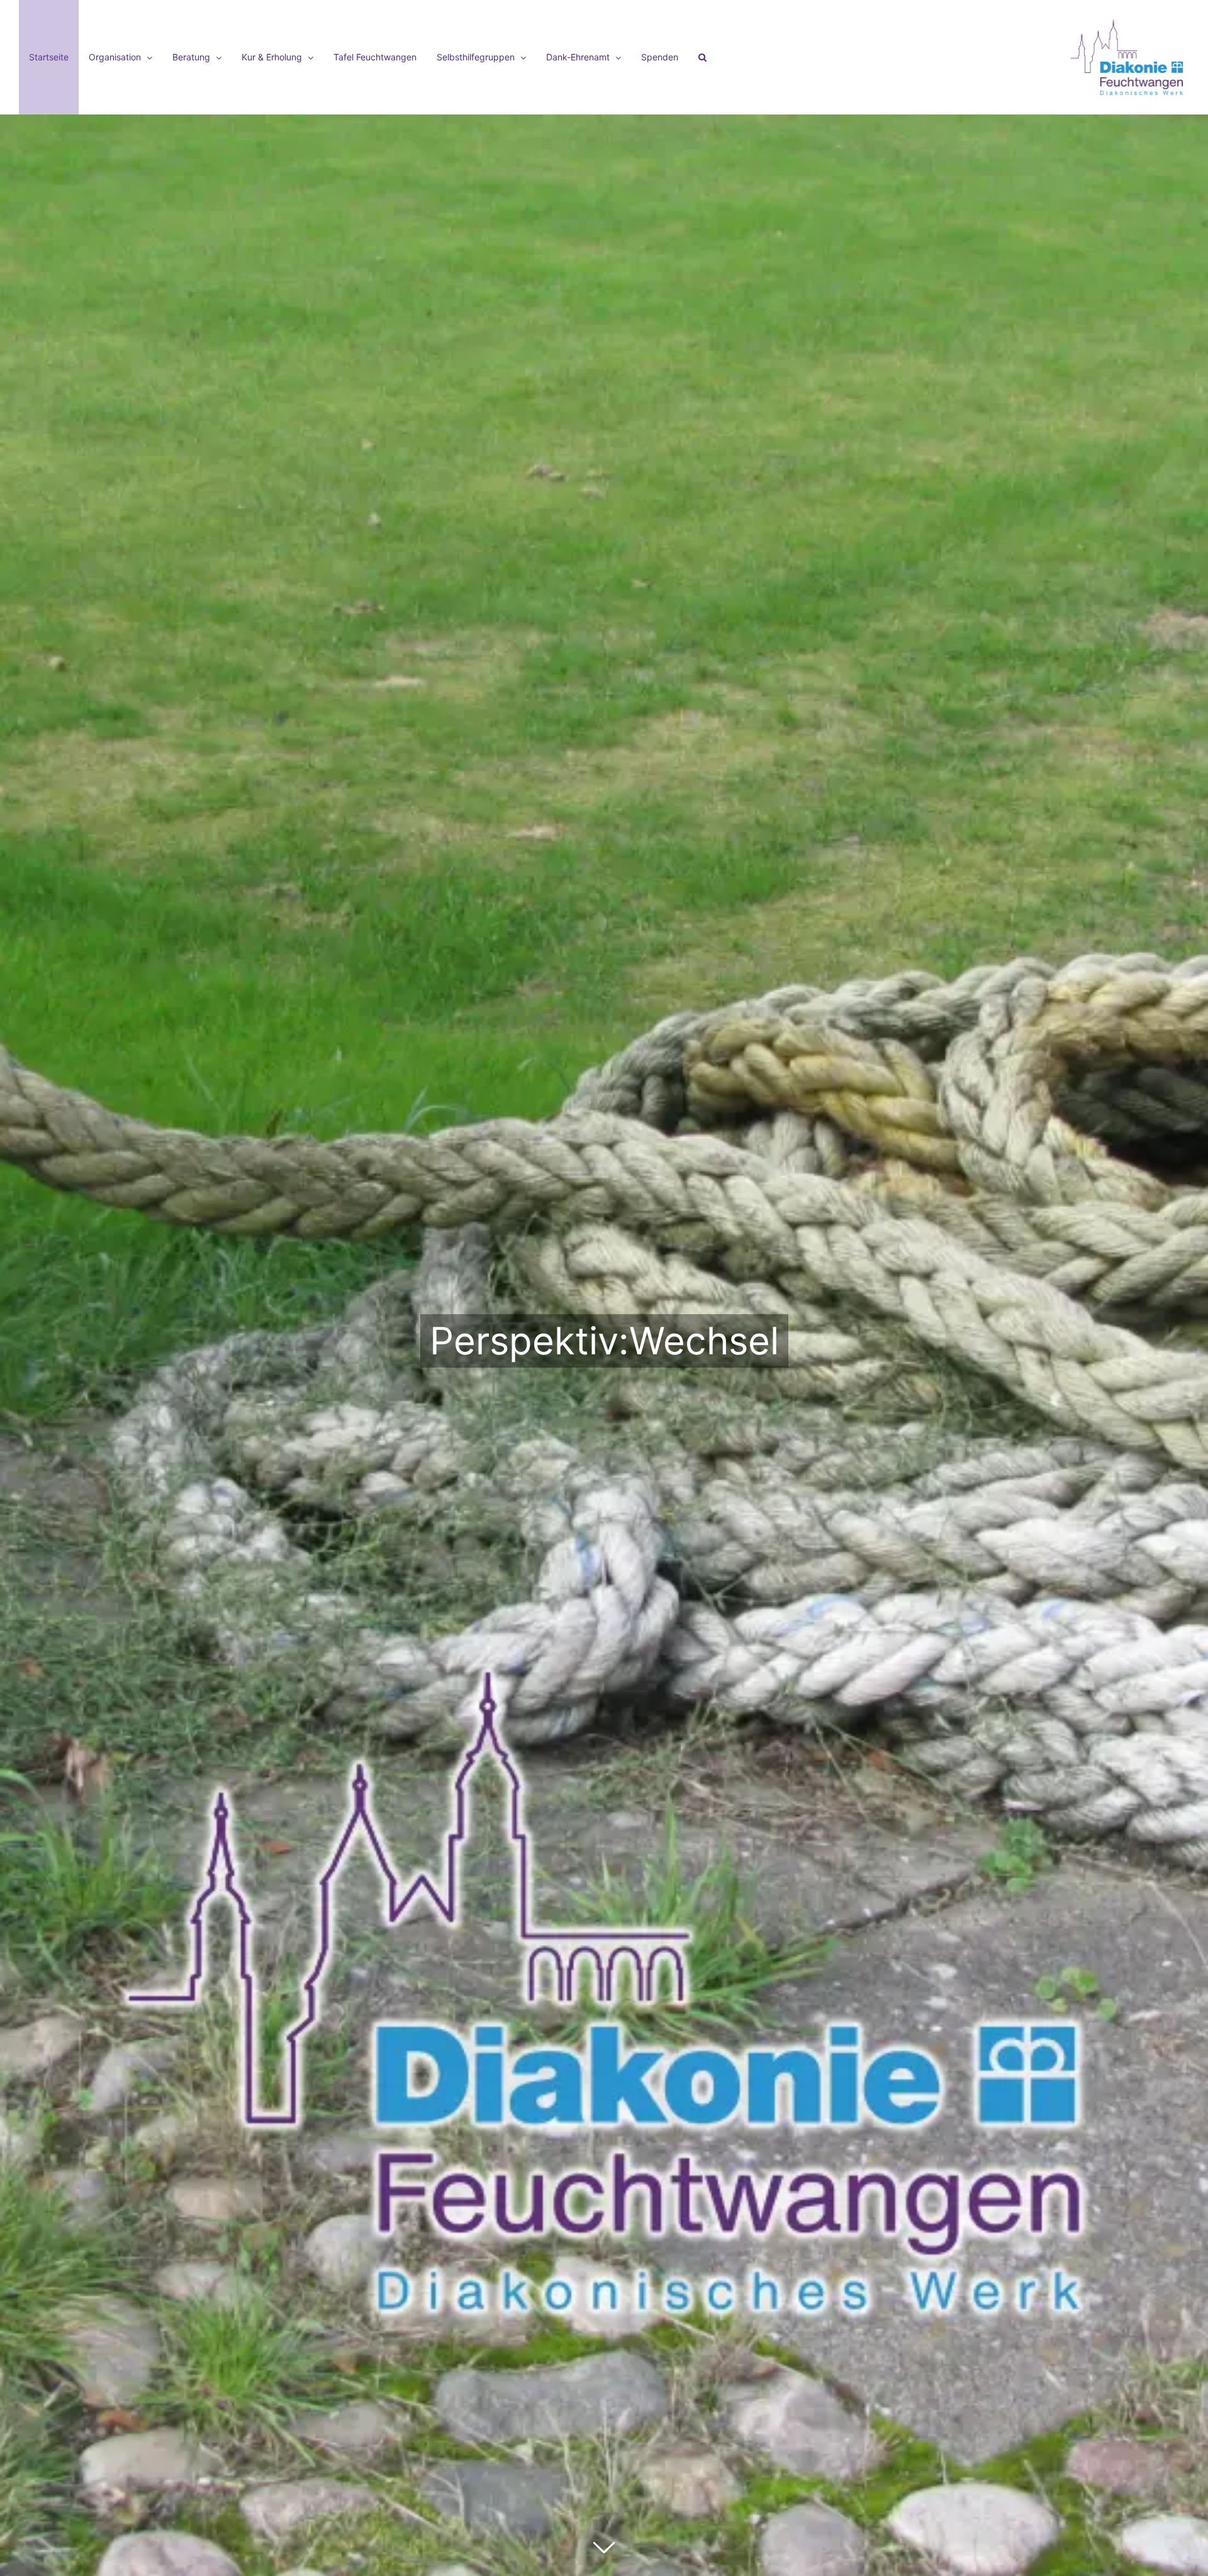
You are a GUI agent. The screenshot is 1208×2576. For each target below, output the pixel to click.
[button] (702, 57)
